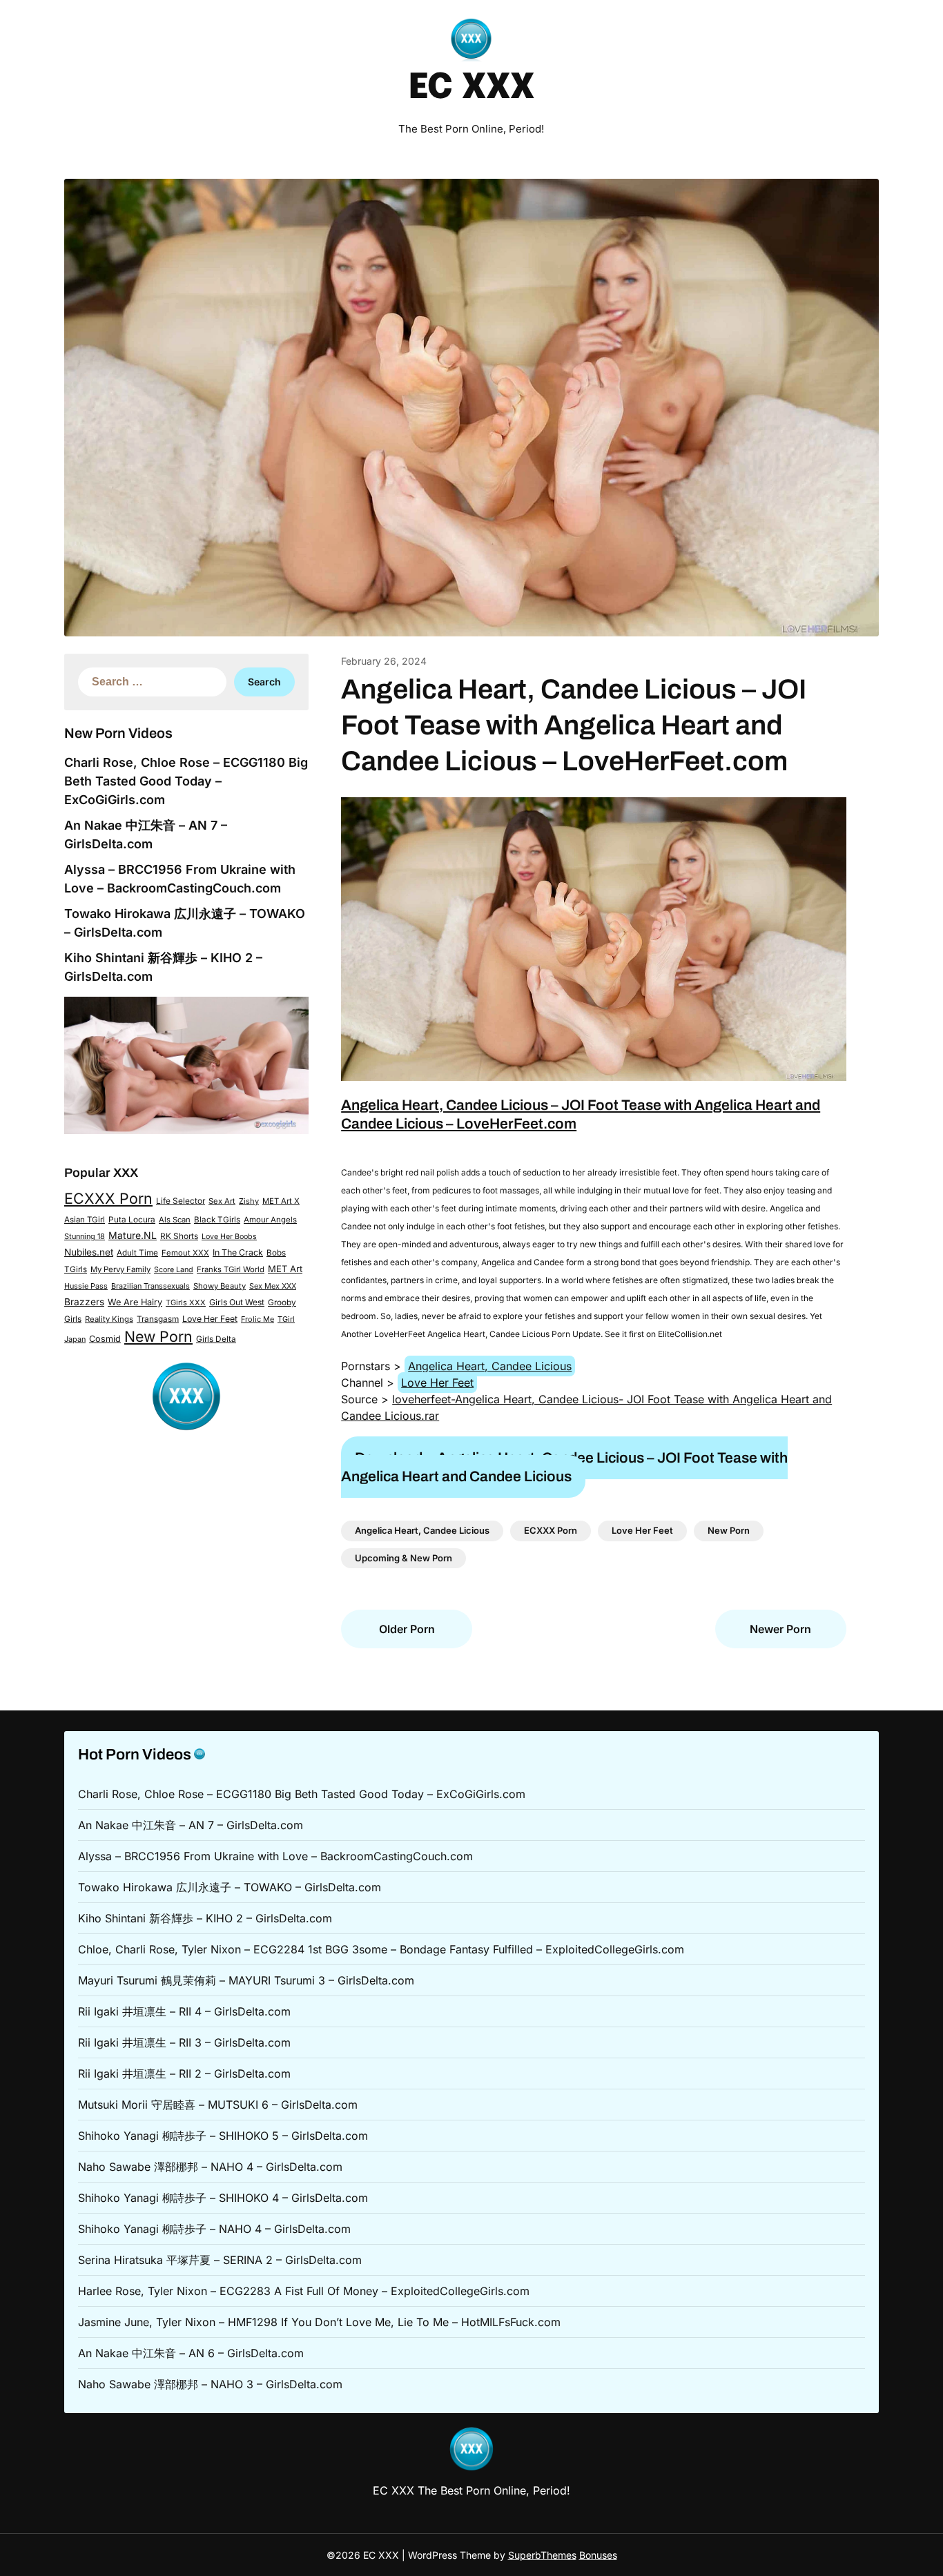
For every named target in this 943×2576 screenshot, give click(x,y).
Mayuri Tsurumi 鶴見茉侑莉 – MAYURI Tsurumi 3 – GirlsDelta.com (246, 1980)
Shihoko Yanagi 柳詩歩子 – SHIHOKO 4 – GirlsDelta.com (223, 2198)
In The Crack (238, 1252)
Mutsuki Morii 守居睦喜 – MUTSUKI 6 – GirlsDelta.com (218, 2105)
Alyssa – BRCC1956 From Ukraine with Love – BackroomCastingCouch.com (275, 1856)
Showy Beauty (220, 1286)
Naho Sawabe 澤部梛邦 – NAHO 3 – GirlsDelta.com (210, 2384)
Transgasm (158, 1319)
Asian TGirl (85, 1220)
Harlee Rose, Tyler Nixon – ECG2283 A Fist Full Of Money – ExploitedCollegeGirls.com (304, 2291)
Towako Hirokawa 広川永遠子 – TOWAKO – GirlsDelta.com (230, 1887)
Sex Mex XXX (273, 1286)
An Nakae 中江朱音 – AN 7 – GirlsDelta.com (191, 1825)
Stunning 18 (85, 1236)
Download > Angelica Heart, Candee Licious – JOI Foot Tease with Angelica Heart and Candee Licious (564, 1467)
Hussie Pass (86, 1286)
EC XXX (471, 88)
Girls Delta (216, 1339)
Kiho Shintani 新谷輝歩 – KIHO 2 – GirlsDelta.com (205, 1918)
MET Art (285, 1269)
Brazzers (84, 1302)
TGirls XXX (186, 1302)
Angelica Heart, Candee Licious (490, 1366)
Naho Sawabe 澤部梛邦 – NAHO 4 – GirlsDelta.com (210, 2167)
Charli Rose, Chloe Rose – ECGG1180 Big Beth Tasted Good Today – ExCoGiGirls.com (186, 781)
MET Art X (281, 1201)
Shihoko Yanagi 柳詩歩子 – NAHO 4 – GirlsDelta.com (214, 2229)
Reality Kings (109, 1319)
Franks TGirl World (231, 1269)
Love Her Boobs (229, 1237)
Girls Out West (237, 1302)
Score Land (174, 1270)
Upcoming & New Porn (404, 1558)
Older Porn (407, 1629)
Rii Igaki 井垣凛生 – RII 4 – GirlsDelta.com (184, 2011)
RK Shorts (179, 1236)
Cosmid (105, 1339)
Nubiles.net (89, 1252)
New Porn (158, 1336)
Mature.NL (133, 1235)
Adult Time (137, 1253)
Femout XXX (185, 1253)
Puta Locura (132, 1220)
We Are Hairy (135, 1302)
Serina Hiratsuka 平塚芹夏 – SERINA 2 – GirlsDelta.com (220, 2260)
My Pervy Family (120, 1269)
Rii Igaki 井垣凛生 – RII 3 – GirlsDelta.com (184, 2042)
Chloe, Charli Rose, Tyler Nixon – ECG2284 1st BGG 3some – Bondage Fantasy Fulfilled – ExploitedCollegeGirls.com (381, 1949)
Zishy (249, 1201)
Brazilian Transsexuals (150, 1286)
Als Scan (175, 1220)
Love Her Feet (210, 1319)
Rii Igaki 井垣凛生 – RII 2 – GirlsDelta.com (184, 2074)
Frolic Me (257, 1319)
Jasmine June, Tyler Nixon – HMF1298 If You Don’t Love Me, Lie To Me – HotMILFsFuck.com (319, 2322)
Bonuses (598, 2555)
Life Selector (181, 1201)
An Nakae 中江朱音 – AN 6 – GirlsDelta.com (191, 2353)
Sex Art (222, 1201)
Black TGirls (217, 1220)
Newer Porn (780, 1629)
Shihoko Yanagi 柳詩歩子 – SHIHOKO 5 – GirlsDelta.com (223, 2136)
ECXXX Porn (108, 1198)
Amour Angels (270, 1220)
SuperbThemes (542, 2555)
